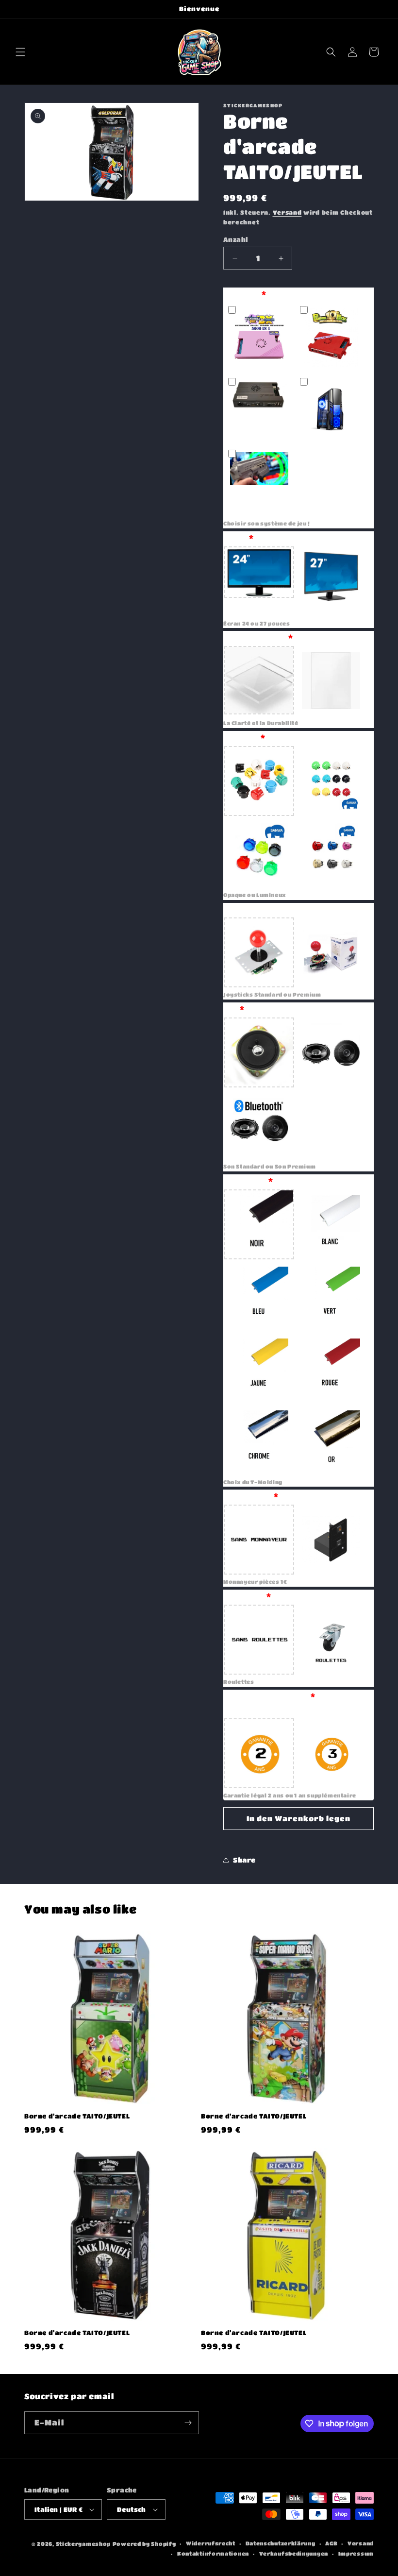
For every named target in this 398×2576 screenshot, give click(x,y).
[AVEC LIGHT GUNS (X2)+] (259, 481)
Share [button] (244, 1860)
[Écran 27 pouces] (331, 581)
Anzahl (235, 239)
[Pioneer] (331, 1052)
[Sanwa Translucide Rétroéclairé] (259, 853)
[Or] (331, 1440)
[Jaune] (259, 1368)
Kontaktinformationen (213, 2553)
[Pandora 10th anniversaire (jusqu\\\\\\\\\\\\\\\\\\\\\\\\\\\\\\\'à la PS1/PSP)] (331, 338)
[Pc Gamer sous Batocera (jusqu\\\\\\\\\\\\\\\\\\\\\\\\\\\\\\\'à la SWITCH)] (331, 409)
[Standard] (259, 1052)
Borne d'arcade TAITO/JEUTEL (77, 2116)
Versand (287, 212)
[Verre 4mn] (331, 681)
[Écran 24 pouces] (259, 581)
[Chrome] (259, 1440)
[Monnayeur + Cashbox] (331, 1540)
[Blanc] (331, 1224)
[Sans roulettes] (259, 1640)
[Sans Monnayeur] (259, 1540)
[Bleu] (259, 1296)
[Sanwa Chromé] (331, 853)
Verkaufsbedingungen (294, 2553)
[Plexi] (259, 681)
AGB (331, 2543)
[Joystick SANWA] (331, 952)
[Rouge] (331, 1368)
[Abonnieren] (188, 2423)
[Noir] (259, 1224)
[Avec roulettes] (331, 1640)
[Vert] (331, 1296)
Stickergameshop (83, 2544)
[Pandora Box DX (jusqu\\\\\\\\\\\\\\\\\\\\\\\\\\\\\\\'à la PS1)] (259, 338)
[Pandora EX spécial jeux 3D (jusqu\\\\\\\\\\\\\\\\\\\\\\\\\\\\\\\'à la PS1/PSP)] (259, 409)
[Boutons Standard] (259, 781)
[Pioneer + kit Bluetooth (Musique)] (259, 1124)
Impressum (356, 2553)
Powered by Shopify (144, 2544)
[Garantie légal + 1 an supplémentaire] (331, 1753)
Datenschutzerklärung (281, 2543)
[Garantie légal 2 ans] (259, 1753)
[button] (20, 52)
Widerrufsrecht (211, 2543)
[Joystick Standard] (259, 952)
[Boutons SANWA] (331, 781)
